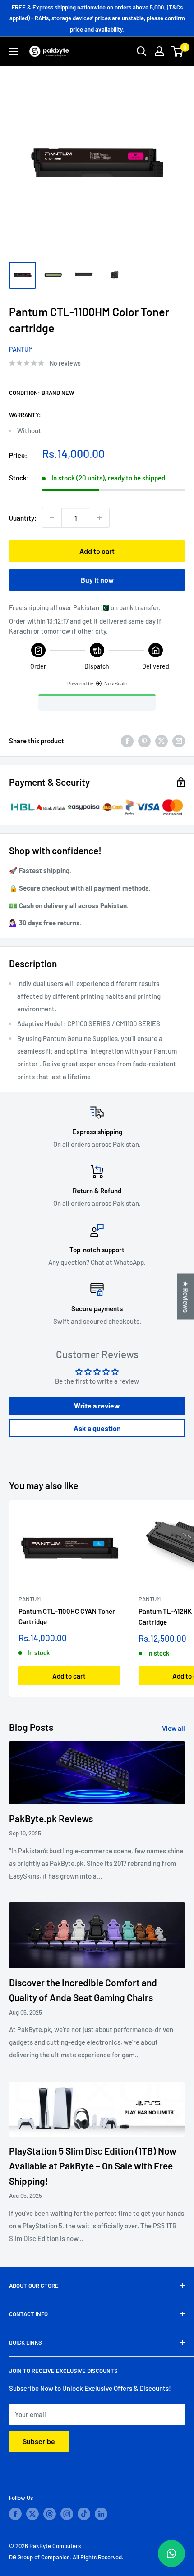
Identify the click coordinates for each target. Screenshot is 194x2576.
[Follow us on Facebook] (15, 2514)
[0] (178, 51)
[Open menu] (14, 52)
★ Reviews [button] (186, 1296)
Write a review (97, 1406)
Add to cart (97, 551)
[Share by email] (179, 741)
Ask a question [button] (97, 1428)
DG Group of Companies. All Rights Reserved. (66, 2557)
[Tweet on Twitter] (162, 741)
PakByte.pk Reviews (51, 1818)
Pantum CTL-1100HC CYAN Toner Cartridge (67, 1616)
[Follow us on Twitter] (32, 2514)
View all (173, 1728)
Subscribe (39, 2441)
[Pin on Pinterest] (144, 741)
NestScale (115, 684)
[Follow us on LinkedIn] (101, 2514)
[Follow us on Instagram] (67, 2514)
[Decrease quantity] (52, 518)
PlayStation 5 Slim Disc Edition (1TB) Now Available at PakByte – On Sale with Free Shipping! (93, 2166)
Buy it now (97, 580)
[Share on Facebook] (127, 741)
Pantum (21, 349)
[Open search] (142, 51)
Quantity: (23, 518)
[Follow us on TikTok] (84, 2514)
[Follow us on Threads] (50, 2514)
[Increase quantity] (100, 518)
